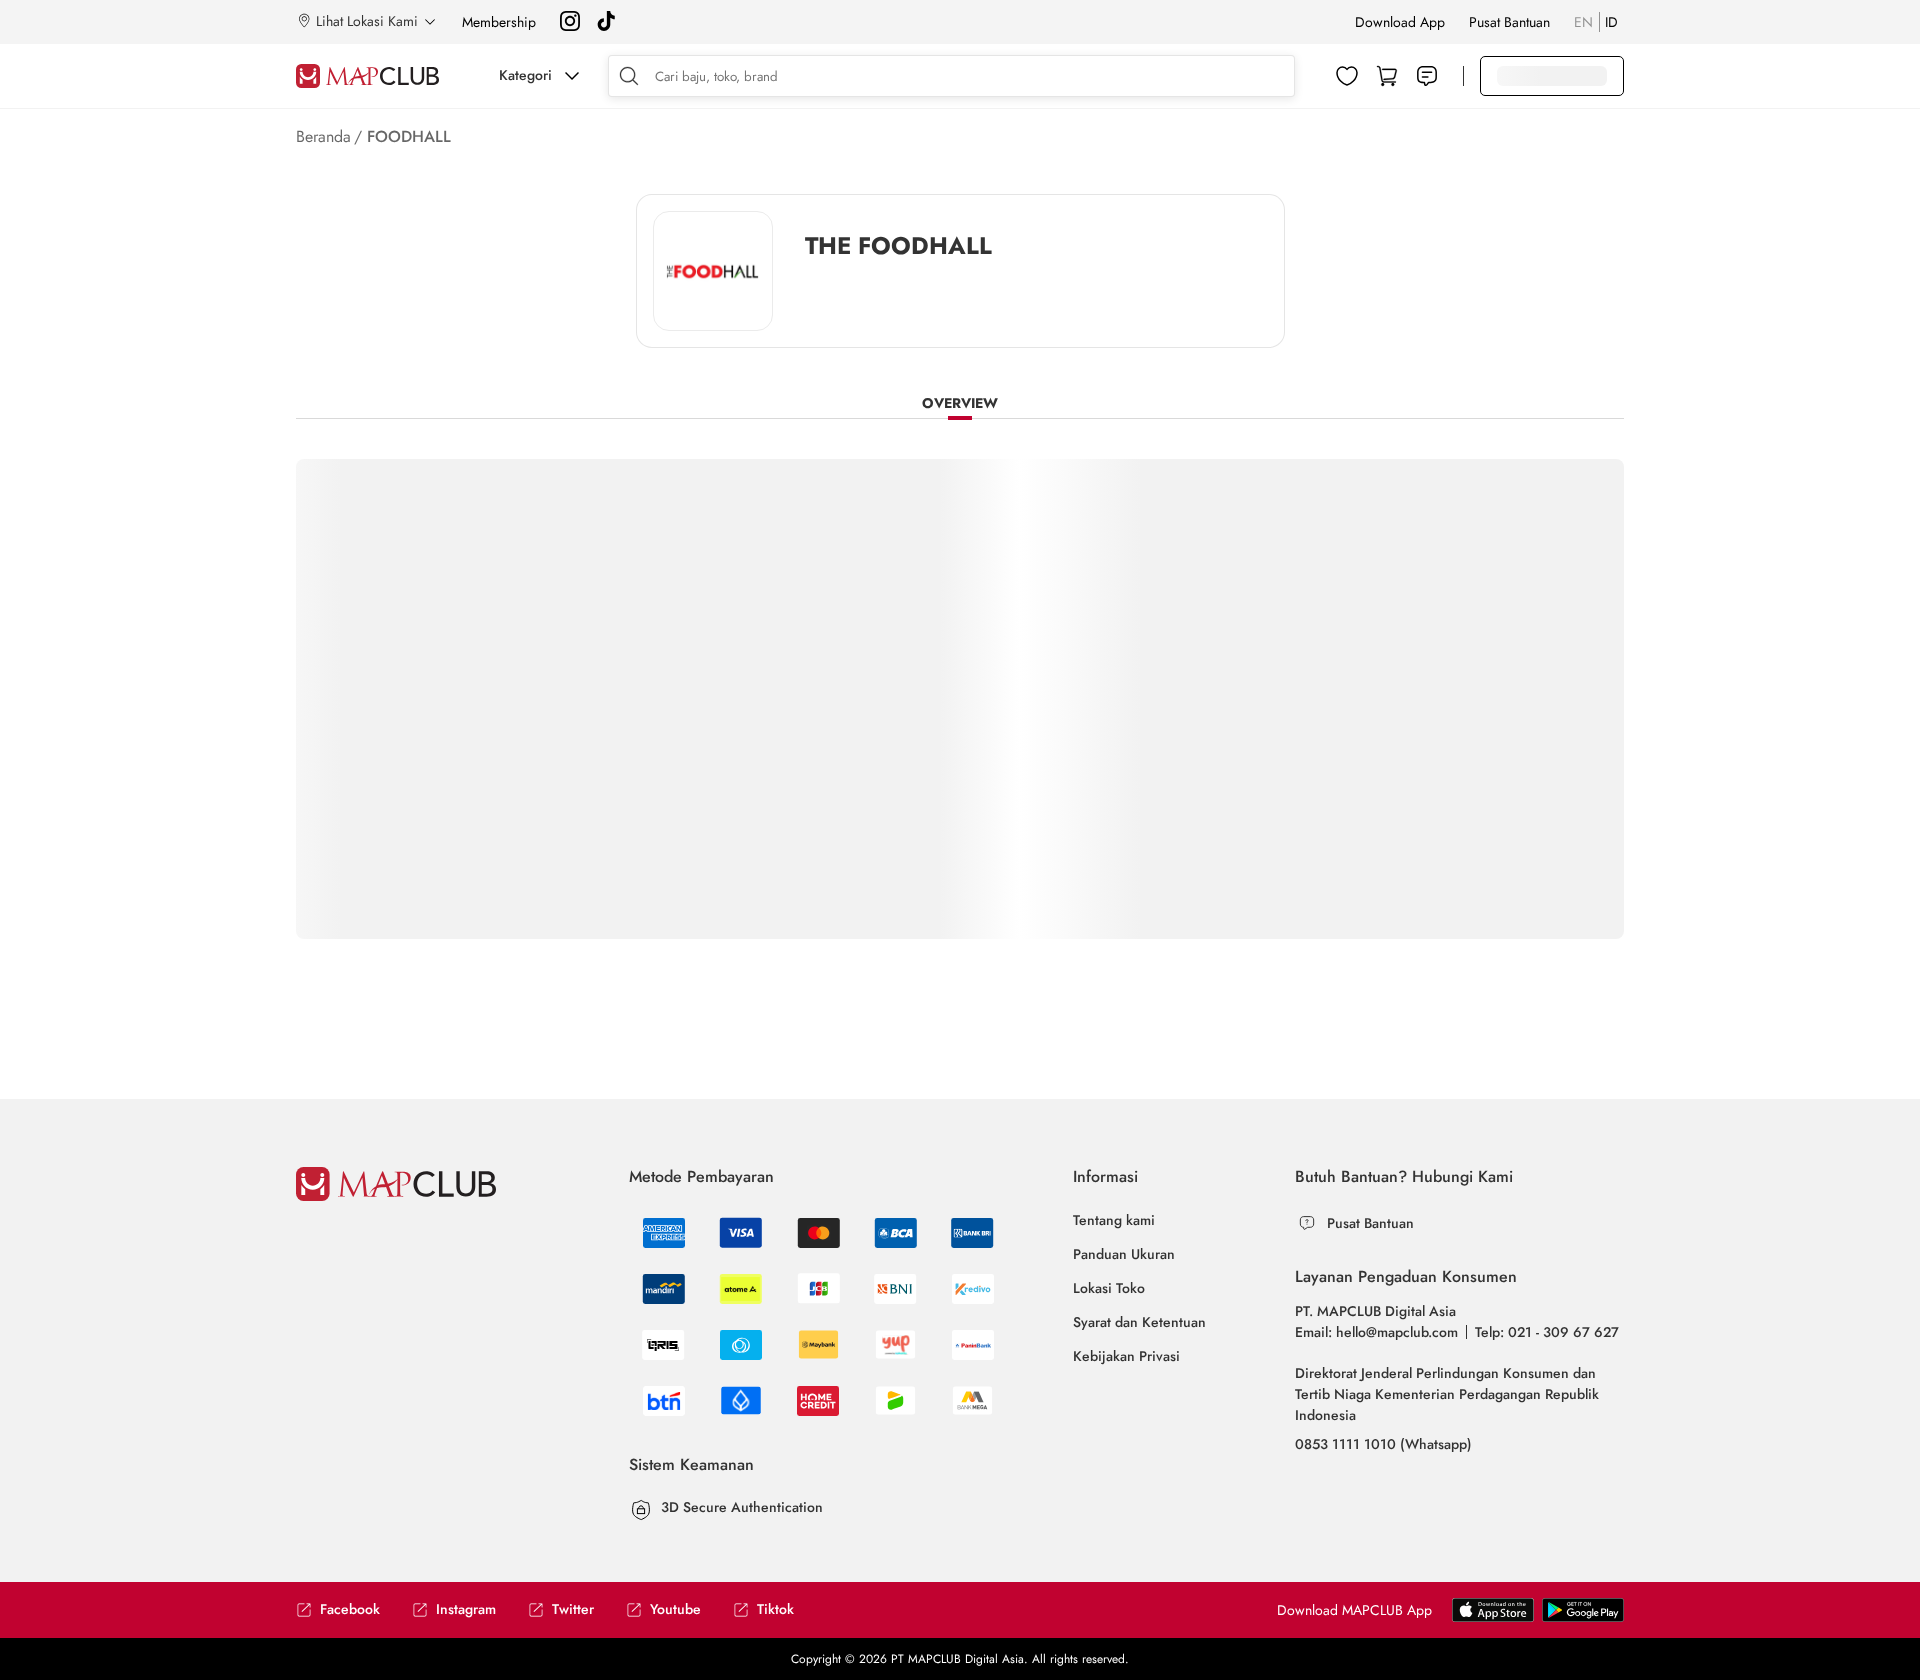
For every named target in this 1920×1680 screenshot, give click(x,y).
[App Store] (1583, 1618)
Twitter (573, 1609)
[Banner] (712, 271)
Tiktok (775, 1609)
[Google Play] (1493, 1618)
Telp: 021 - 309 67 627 (1547, 1332)
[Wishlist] (1347, 76)
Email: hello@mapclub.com (1376, 1332)
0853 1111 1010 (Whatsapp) (1383, 1444)
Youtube (675, 1609)
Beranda (323, 136)
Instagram (466, 1609)
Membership (499, 22)
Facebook (350, 1609)
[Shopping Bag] (1387, 76)
